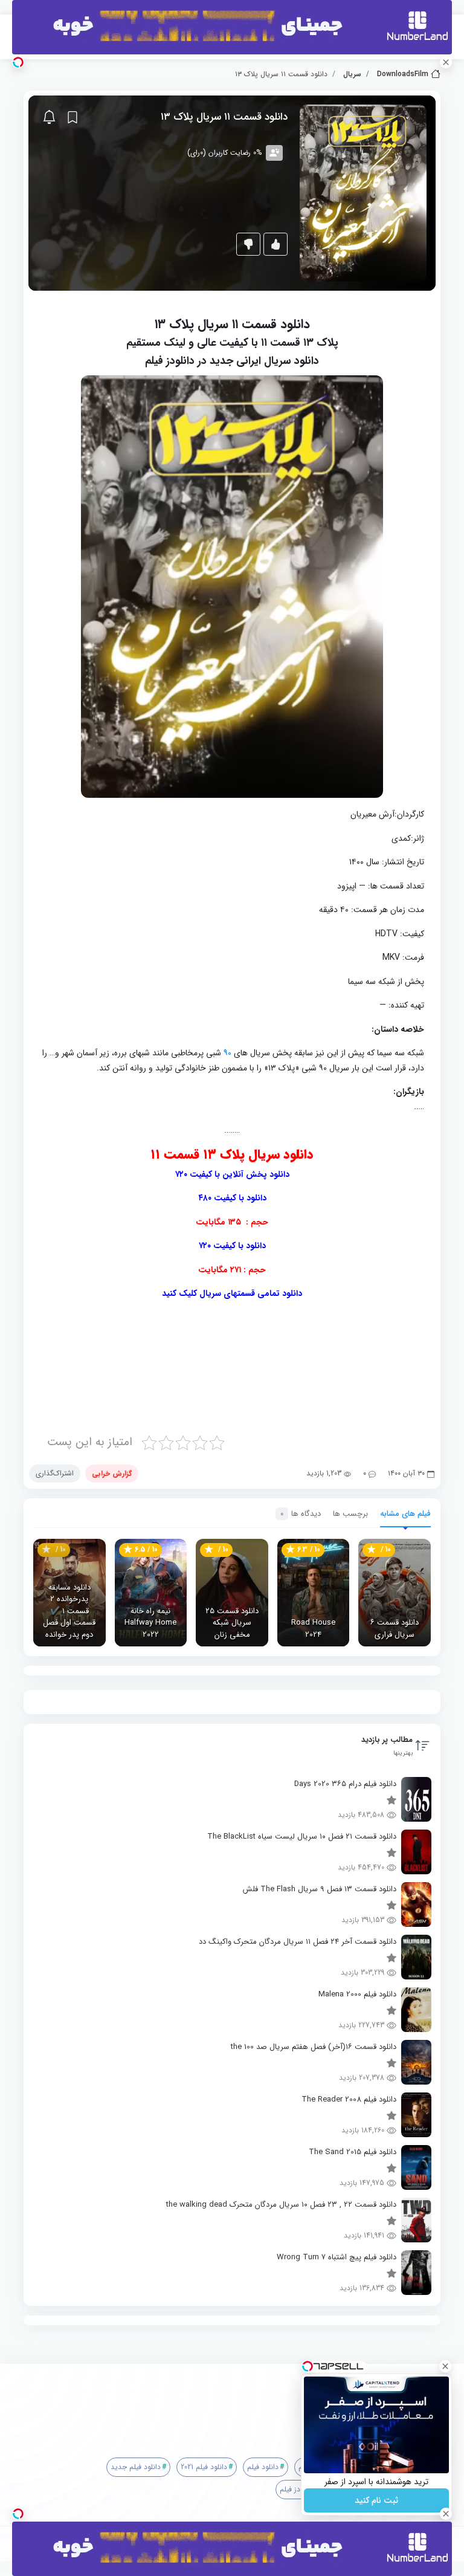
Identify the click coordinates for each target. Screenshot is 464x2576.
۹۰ (227, 1053)
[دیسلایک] (248, 244)
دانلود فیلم (263, 2467)
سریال (352, 74)
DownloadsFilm (403, 74)
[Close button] (445, 2366)
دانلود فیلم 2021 (204, 2467)
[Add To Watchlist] (72, 117)
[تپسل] (18, 62)
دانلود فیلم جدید (136, 2467)
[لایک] (275, 244)
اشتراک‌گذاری (55, 1473)
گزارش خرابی (112, 1473)
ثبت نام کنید (376, 2500)
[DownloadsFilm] (237, 2400)
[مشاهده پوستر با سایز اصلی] (363, 193)
